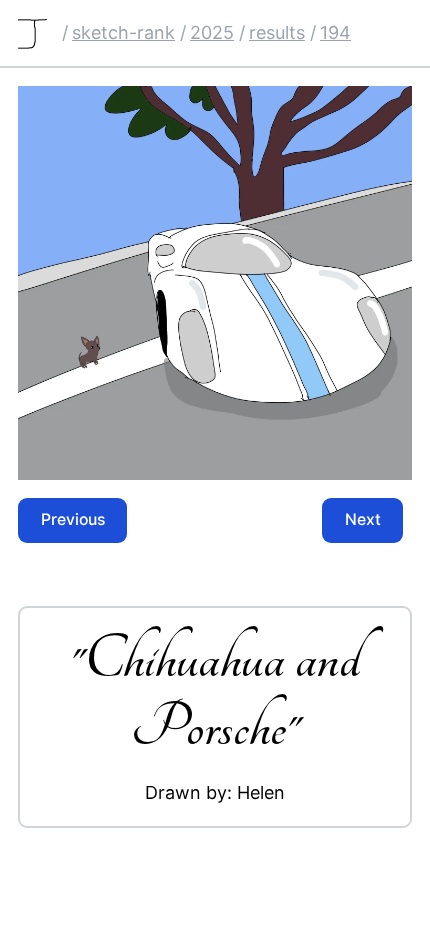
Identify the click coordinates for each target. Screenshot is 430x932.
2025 (212, 32)
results (277, 32)
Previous (73, 519)
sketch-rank (123, 32)
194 (335, 32)
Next (363, 519)
